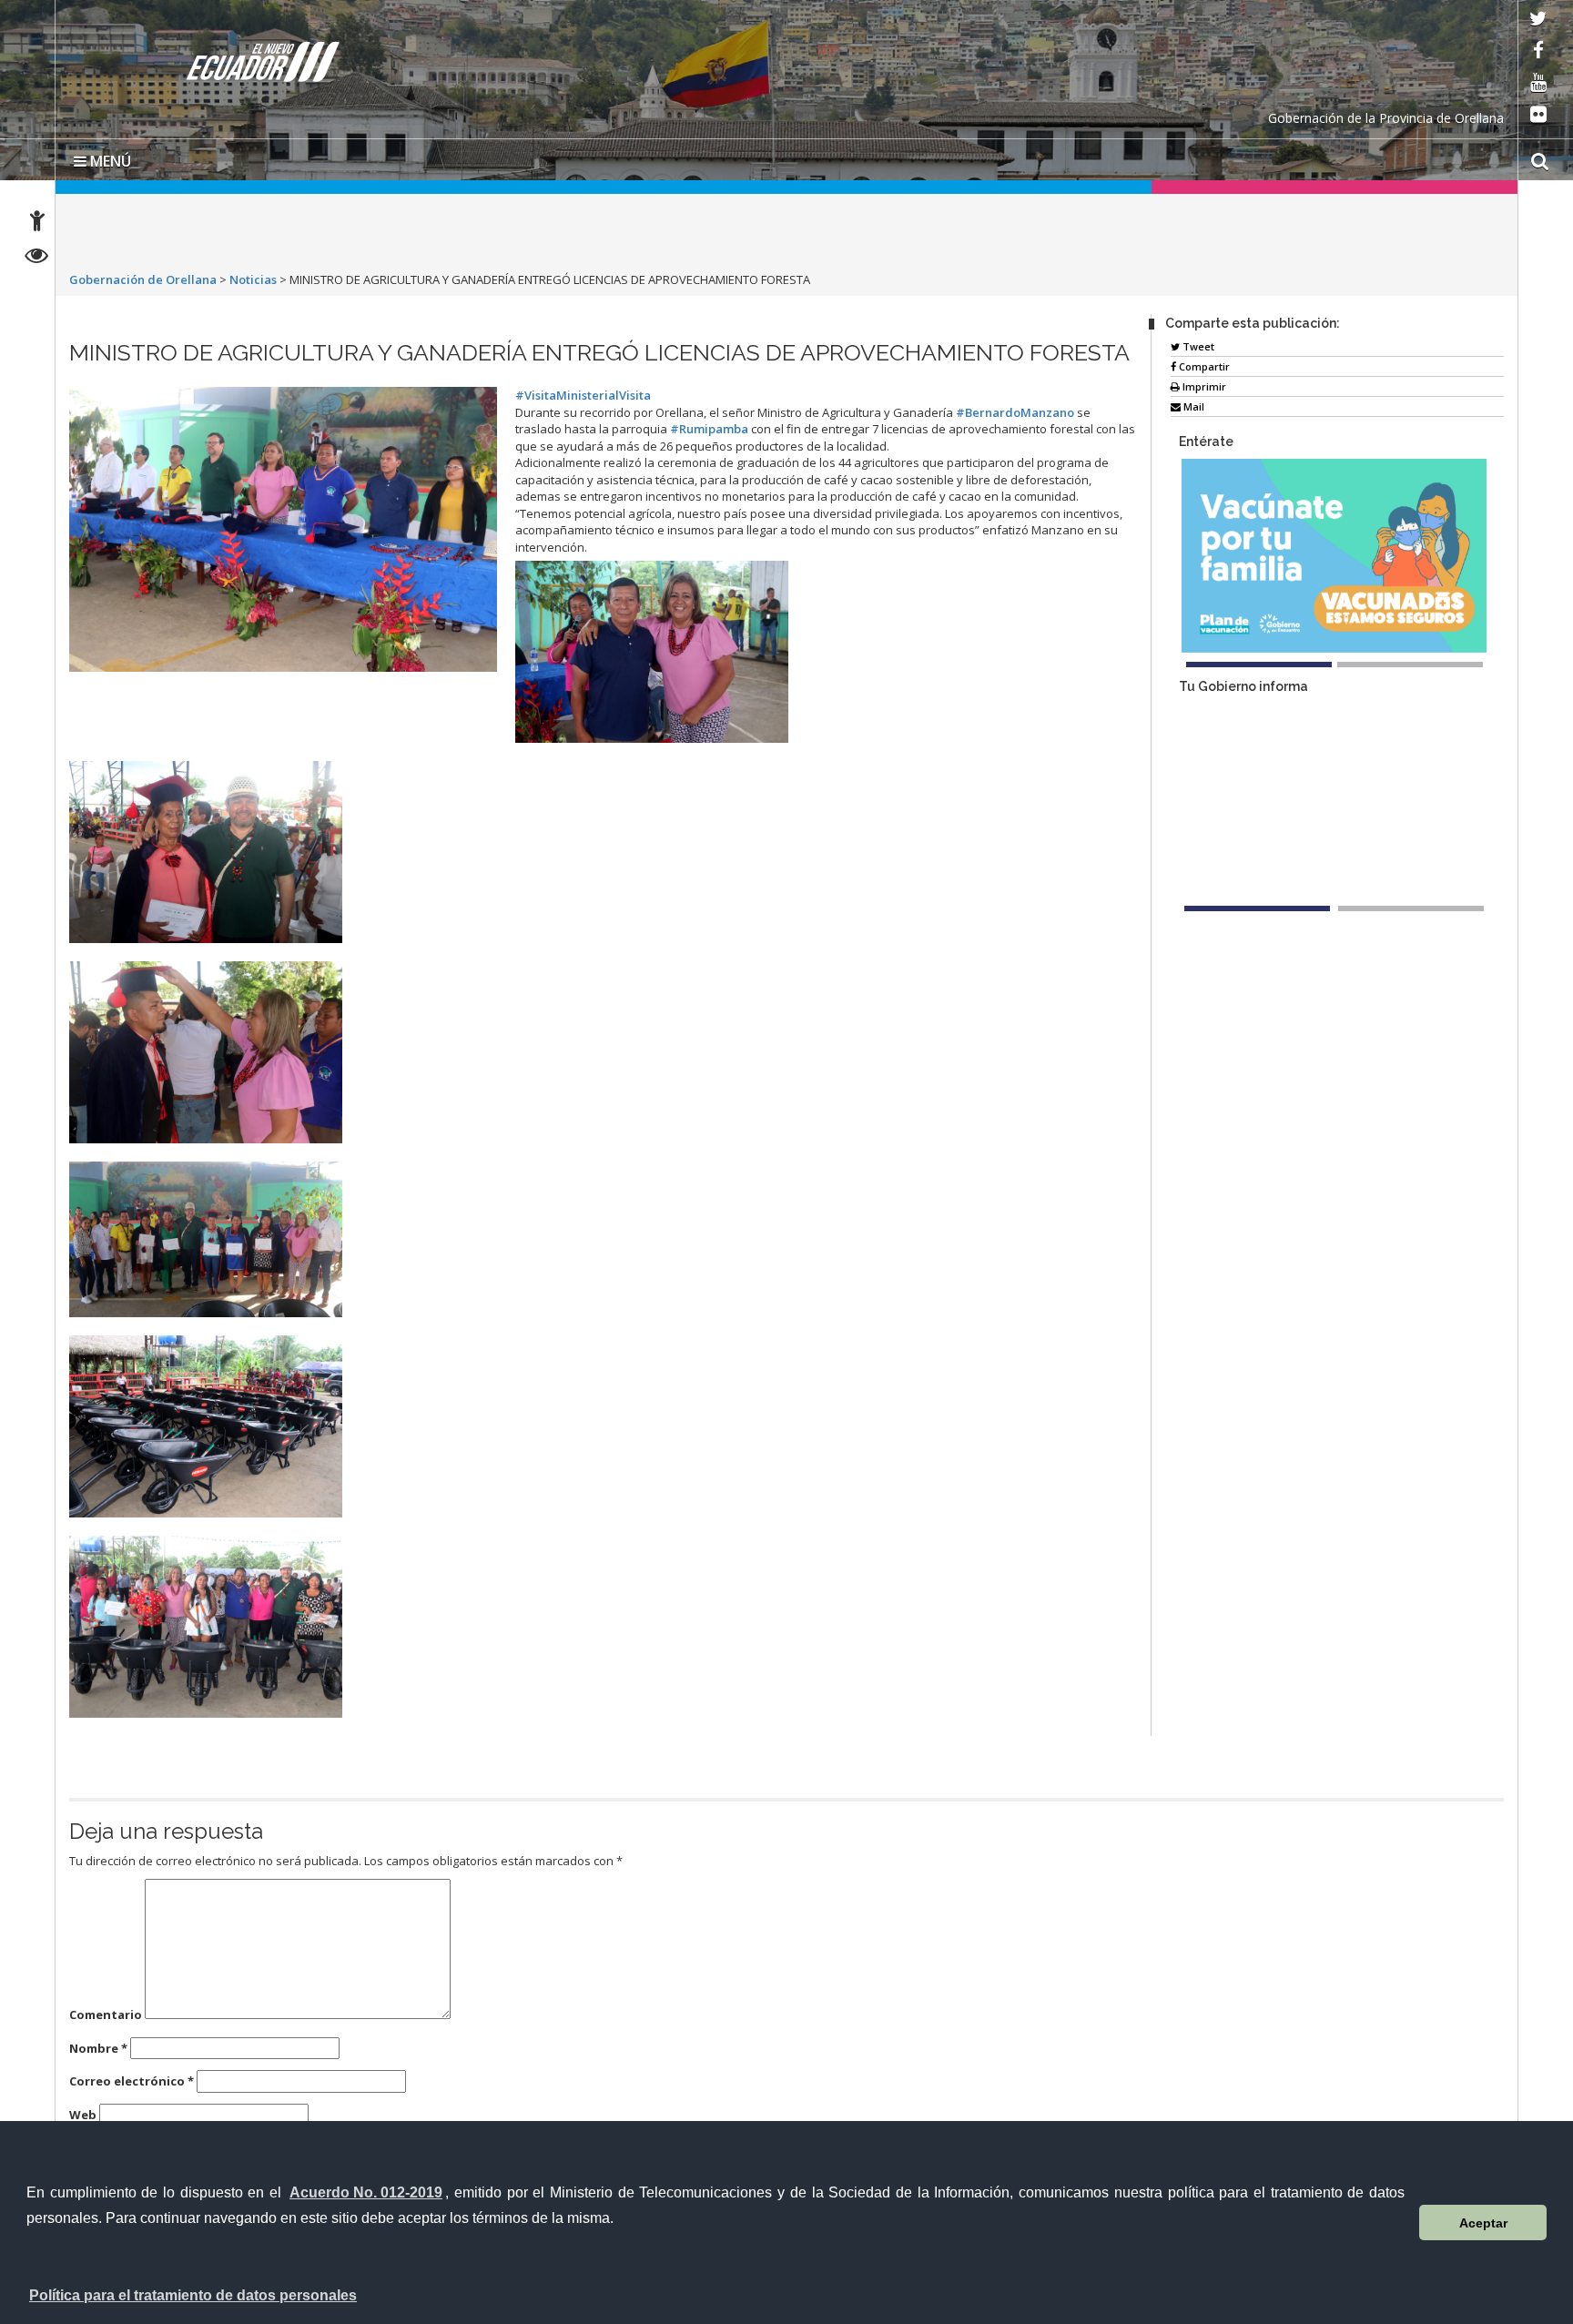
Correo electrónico (132, 2081)
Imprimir (1203, 386)
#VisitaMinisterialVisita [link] (583, 395)
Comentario (106, 2014)
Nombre (98, 2048)
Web (83, 2115)
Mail (1192, 406)
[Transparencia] (37, 258)
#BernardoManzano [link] (1015, 412)
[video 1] (1257, 908)
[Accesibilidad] (37, 223)
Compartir (1203, 366)
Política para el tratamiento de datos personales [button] (193, 2295)
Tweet (1197, 346)
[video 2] (1411, 908)
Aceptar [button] (1483, 2223)
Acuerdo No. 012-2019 (366, 2192)
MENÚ (109, 161)
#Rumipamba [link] (709, 429)
